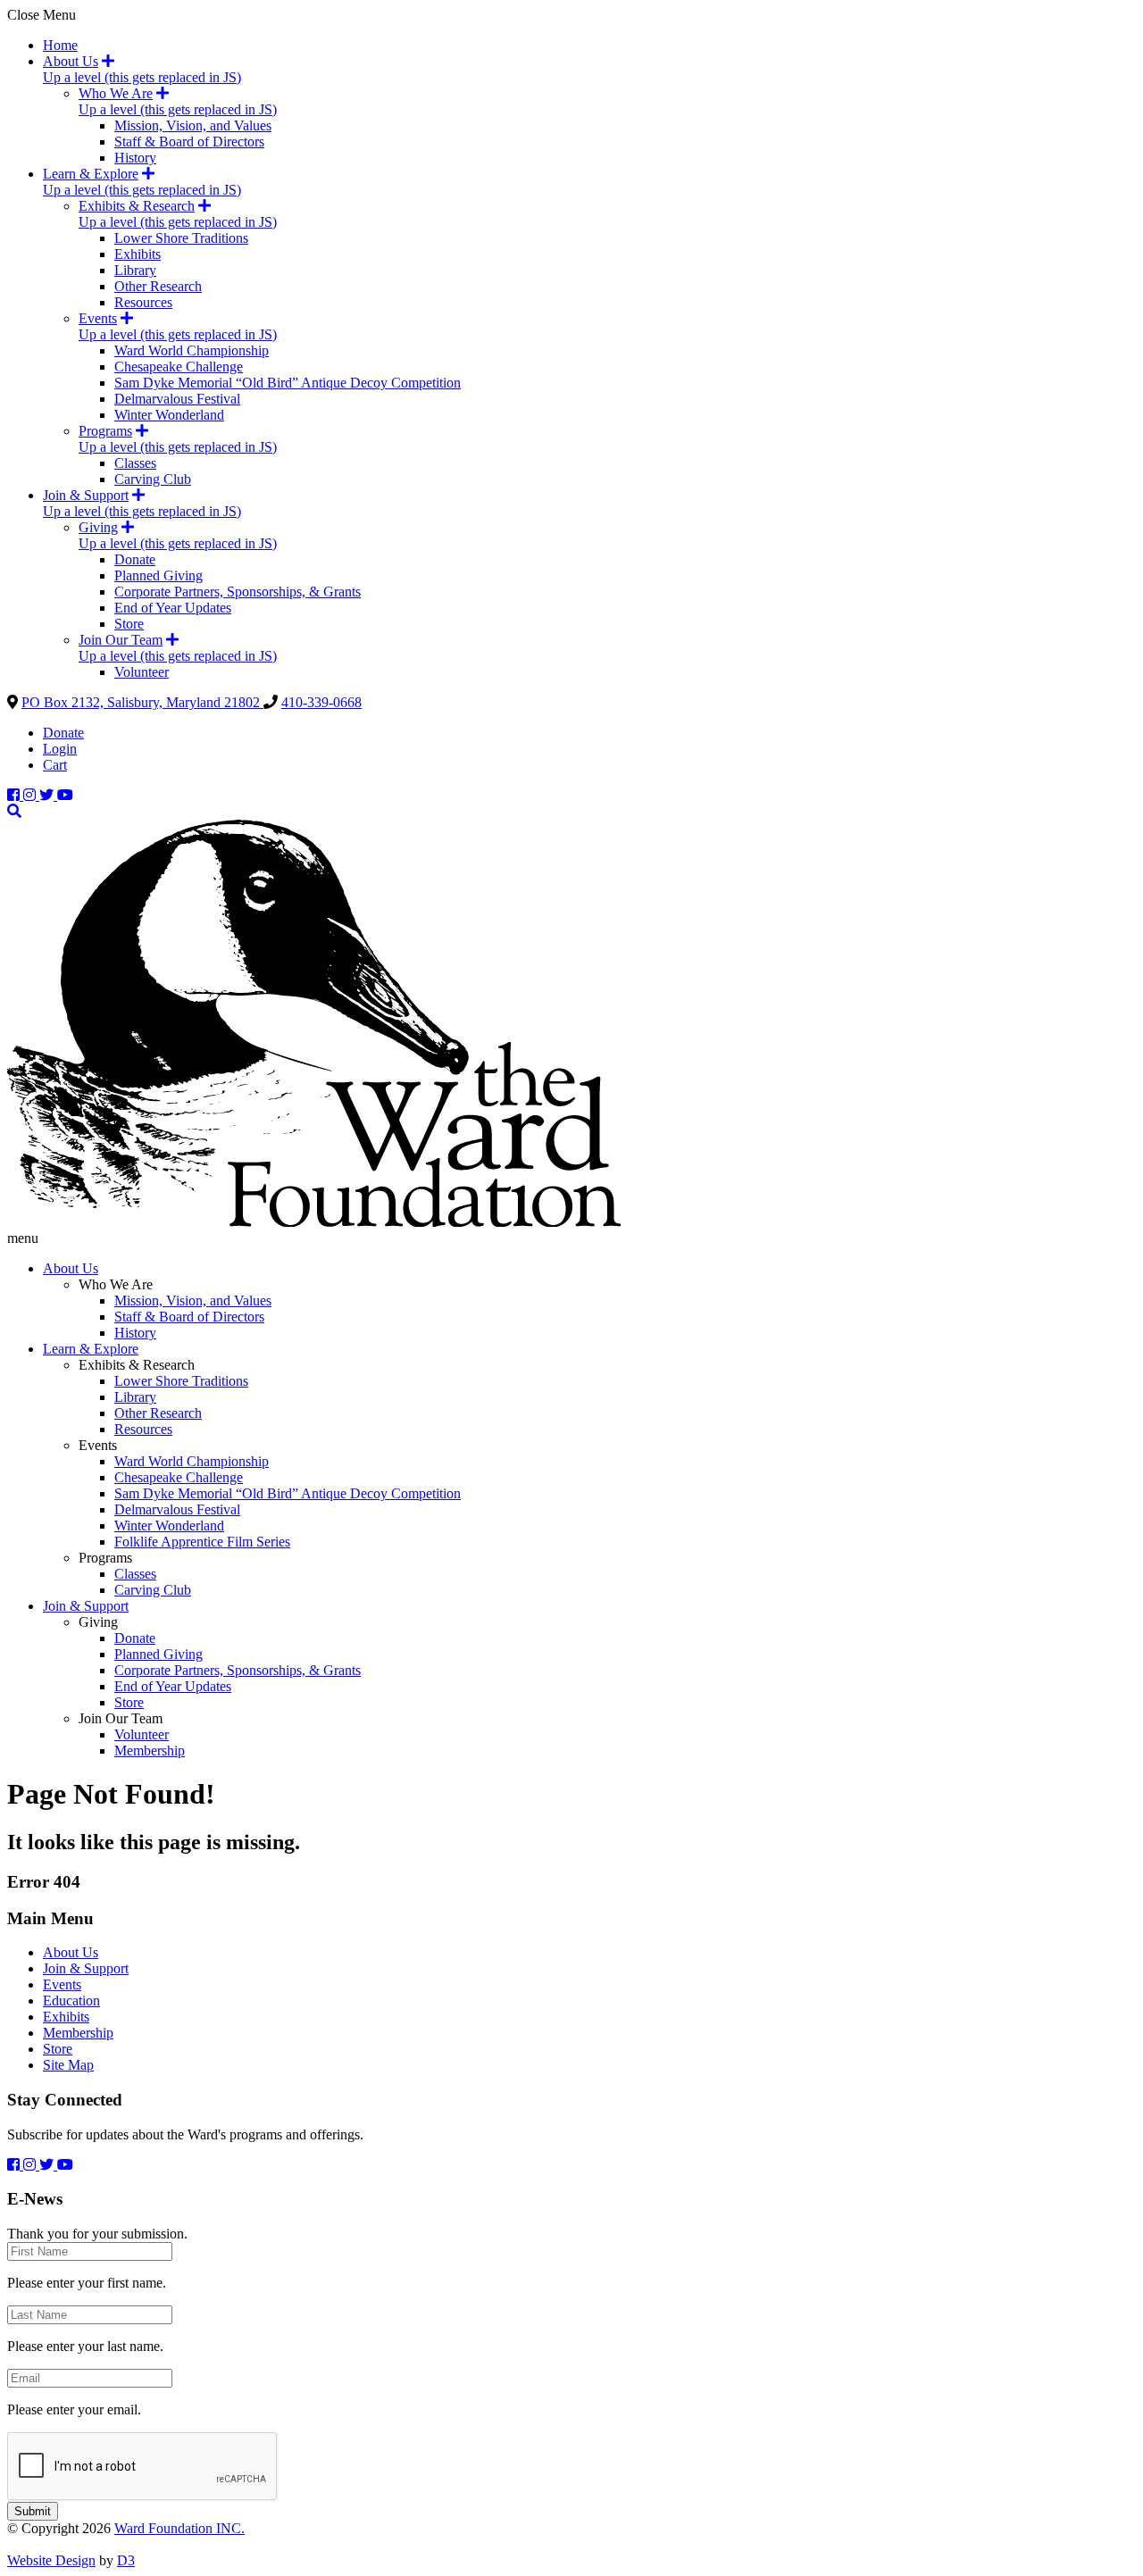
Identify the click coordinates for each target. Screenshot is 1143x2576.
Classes (135, 463)
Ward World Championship (192, 350)
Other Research (158, 286)
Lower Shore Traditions (181, 238)
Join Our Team (121, 640)
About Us (71, 61)
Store (129, 624)
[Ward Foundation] (314, 1222)
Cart (55, 765)
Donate (135, 559)
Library (135, 270)
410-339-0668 (321, 702)
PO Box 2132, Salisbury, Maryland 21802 (142, 702)
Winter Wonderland (169, 415)
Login (60, 749)
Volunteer (142, 672)
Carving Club (153, 479)
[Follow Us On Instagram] (31, 795)
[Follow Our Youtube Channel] (65, 795)
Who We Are (116, 93)
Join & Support (86, 495)
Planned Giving (159, 575)
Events (98, 318)
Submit (33, 2511)
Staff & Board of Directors (189, 142)
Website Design (51, 2560)
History (135, 158)
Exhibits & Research (137, 206)
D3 (126, 2560)
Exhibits (138, 254)
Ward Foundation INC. (179, 2528)
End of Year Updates (173, 608)
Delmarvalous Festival (177, 399)
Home (60, 45)
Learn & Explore (91, 174)
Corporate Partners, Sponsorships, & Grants (238, 592)
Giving (98, 527)
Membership (150, 1751)
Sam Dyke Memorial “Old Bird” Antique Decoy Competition (288, 383)
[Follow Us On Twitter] (48, 795)
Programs (105, 431)
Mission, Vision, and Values (193, 125)
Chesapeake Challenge (179, 367)
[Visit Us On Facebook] (15, 795)
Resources (143, 302)
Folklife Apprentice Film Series (202, 1542)
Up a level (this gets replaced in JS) (142, 77)
